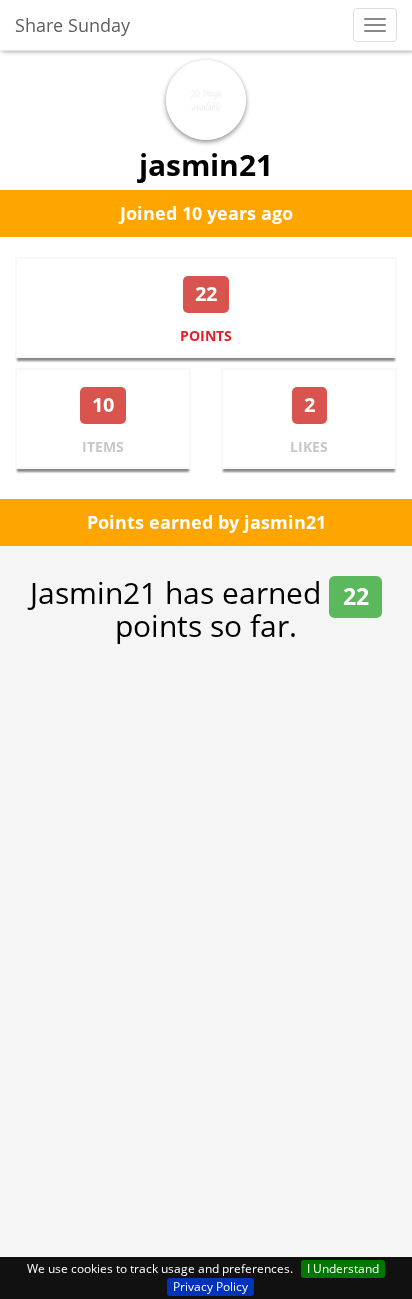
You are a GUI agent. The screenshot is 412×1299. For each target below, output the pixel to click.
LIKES (309, 446)
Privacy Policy (210, 1286)
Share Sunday (72, 25)
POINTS (206, 335)
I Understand (343, 1268)
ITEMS (103, 446)
